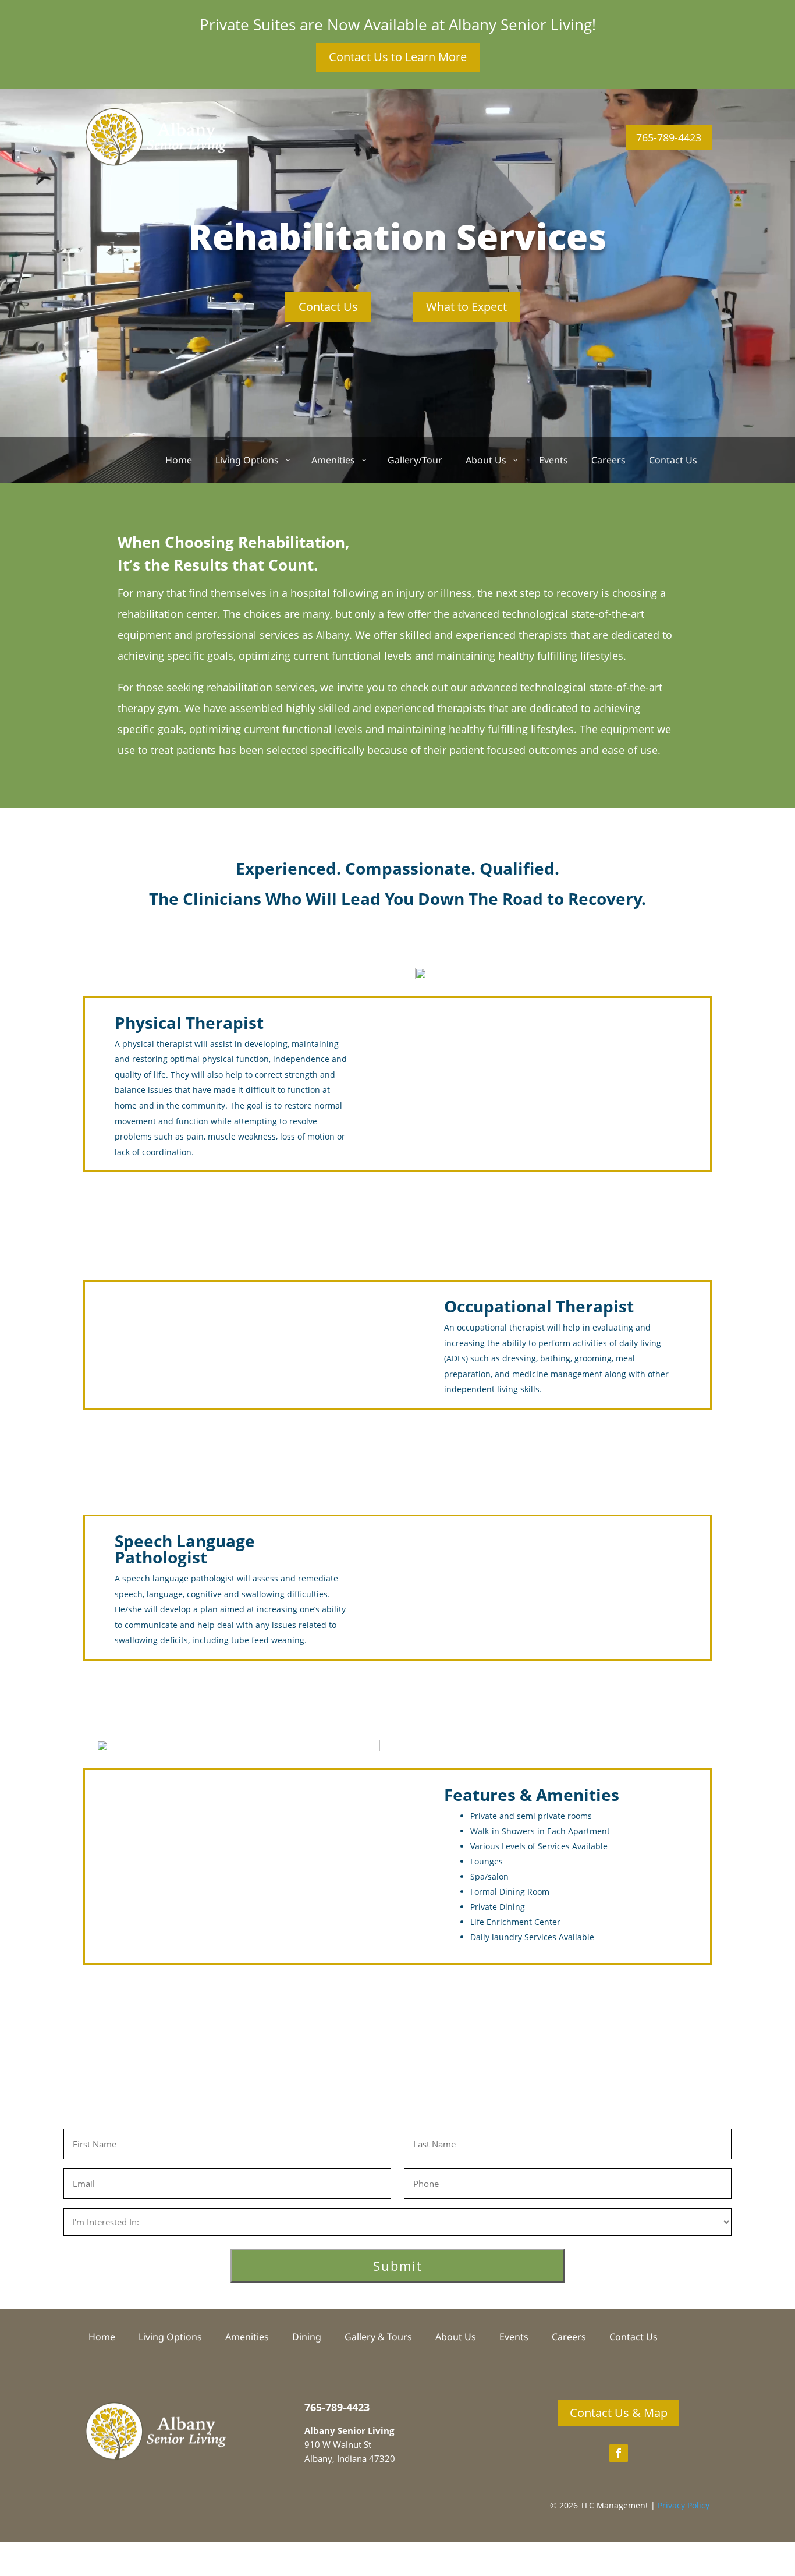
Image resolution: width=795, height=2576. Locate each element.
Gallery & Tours (378, 2338)
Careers (569, 2338)
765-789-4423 (669, 137)
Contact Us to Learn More (398, 57)
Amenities (247, 2338)
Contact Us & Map (619, 2413)
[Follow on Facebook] (619, 2453)
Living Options (170, 2338)
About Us (456, 2338)
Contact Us (328, 307)
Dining (307, 2338)
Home (102, 2338)
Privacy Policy (684, 2505)
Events (514, 2338)
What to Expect (466, 307)
